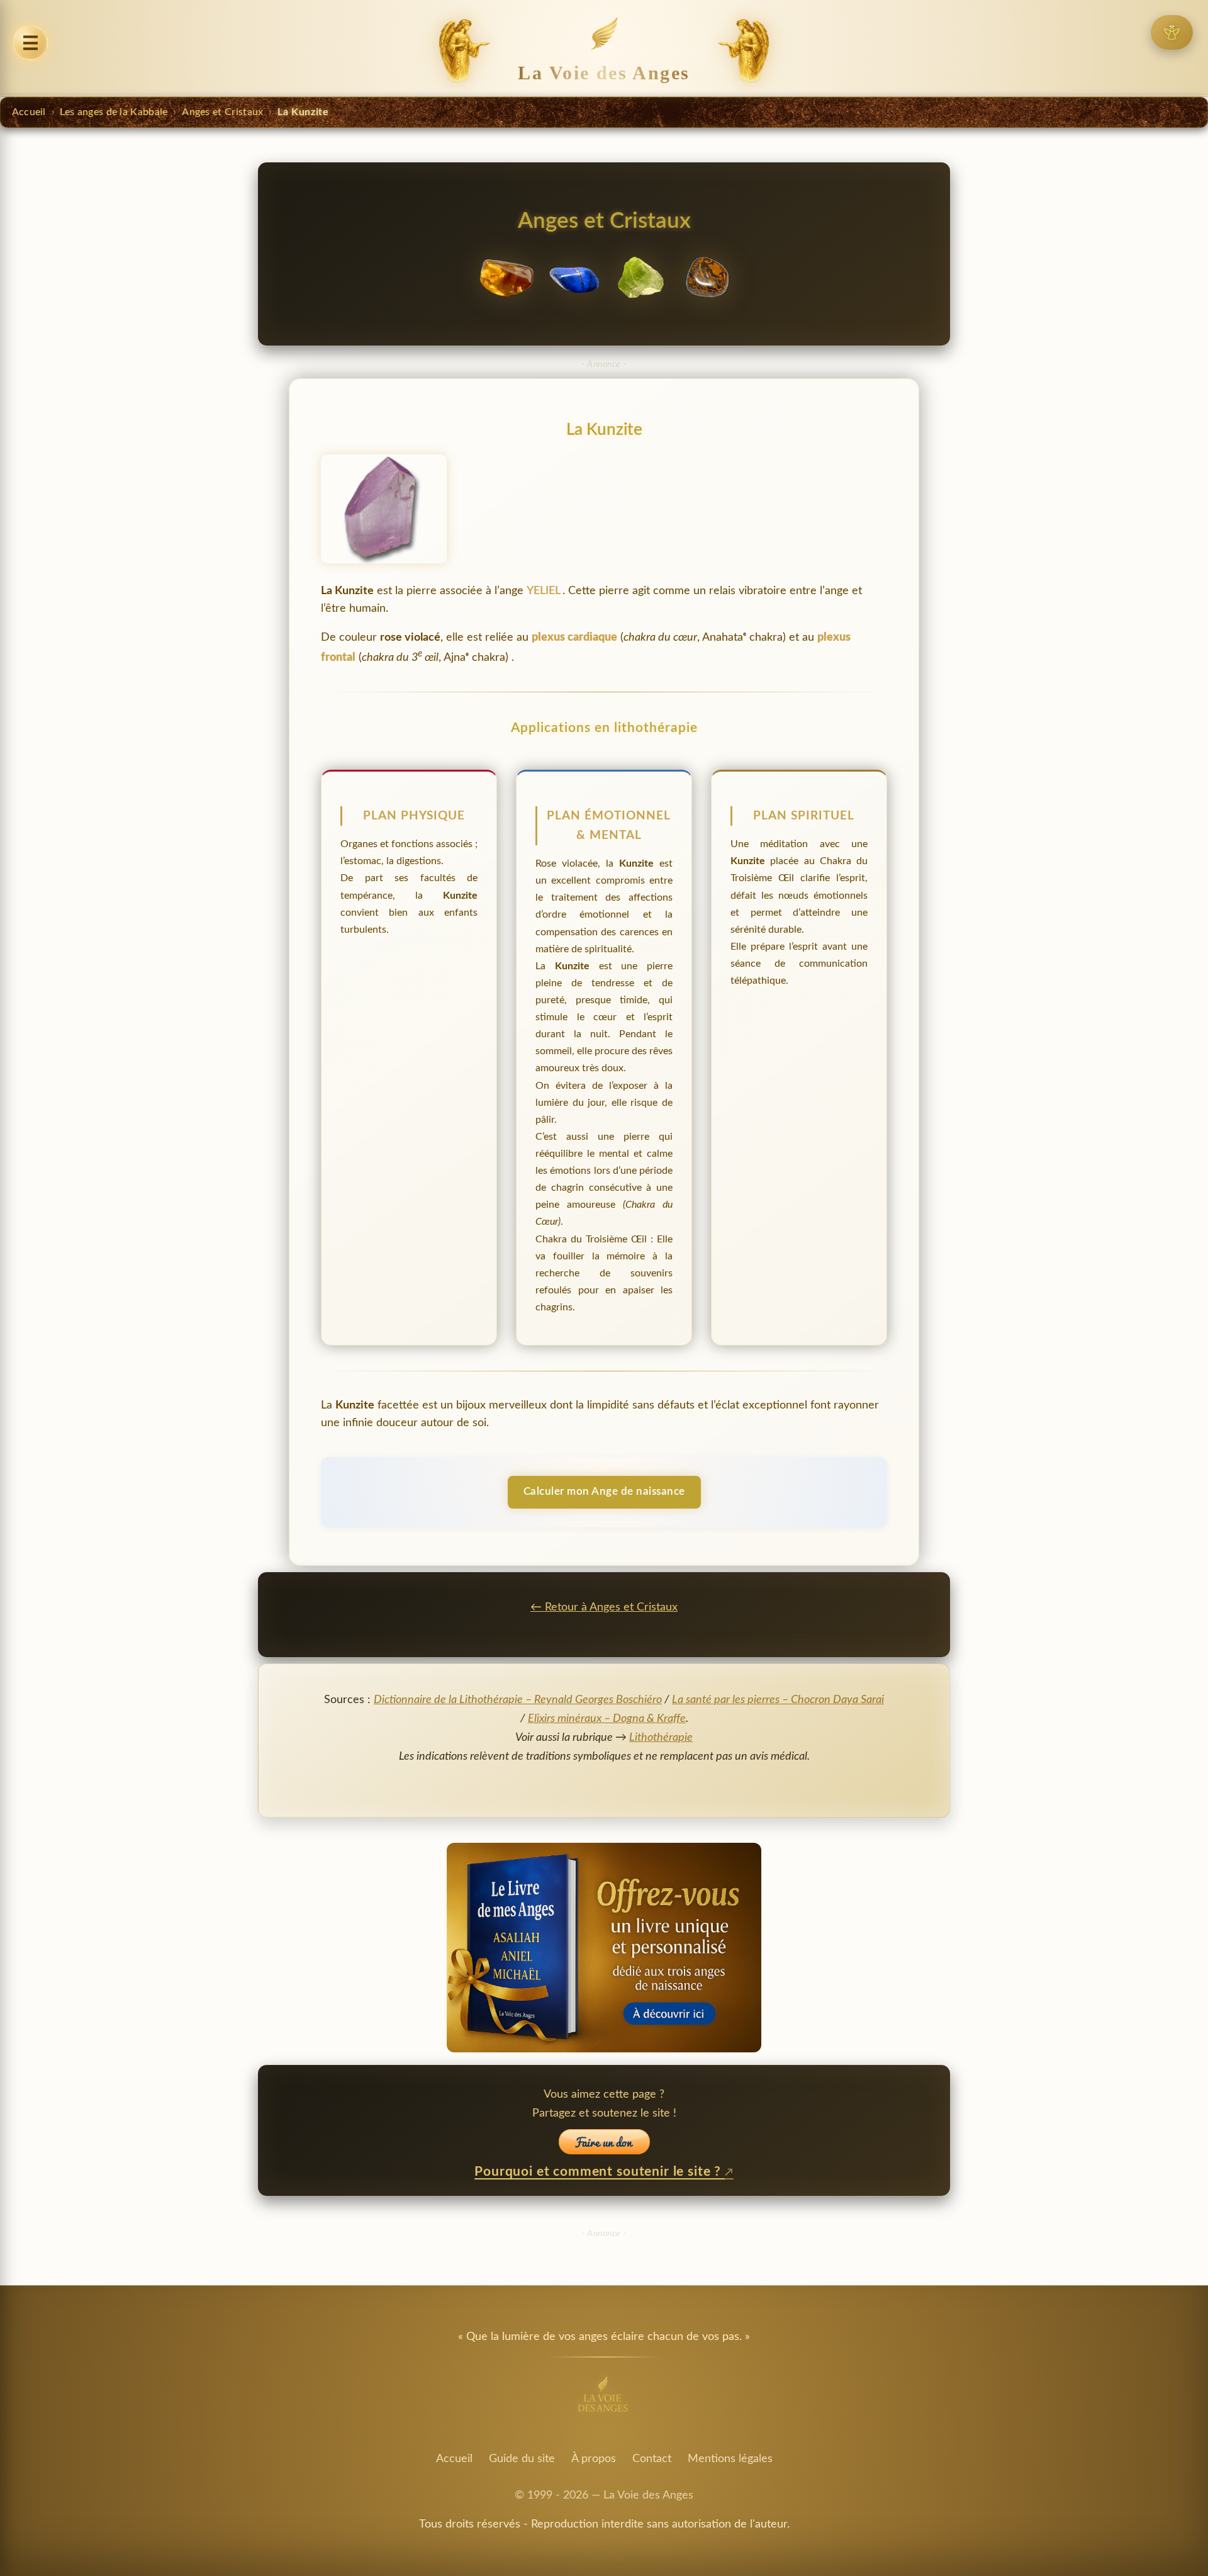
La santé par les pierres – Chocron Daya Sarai (778, 1700)
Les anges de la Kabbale (114, 112)
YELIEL (545, 591)
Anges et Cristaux (222, 112)
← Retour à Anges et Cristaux (604, 1607)
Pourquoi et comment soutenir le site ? (600, 2172)
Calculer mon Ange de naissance (604, 1491)
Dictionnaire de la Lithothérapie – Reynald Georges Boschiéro (518, 1700)
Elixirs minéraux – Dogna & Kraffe (607, 1718)
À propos (594, 2459)
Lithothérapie (661, 1737)
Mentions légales (730, 2459)
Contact (652, 2459)
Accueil (29, 112)
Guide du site (522, 2459)
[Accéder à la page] (1172, 32)
